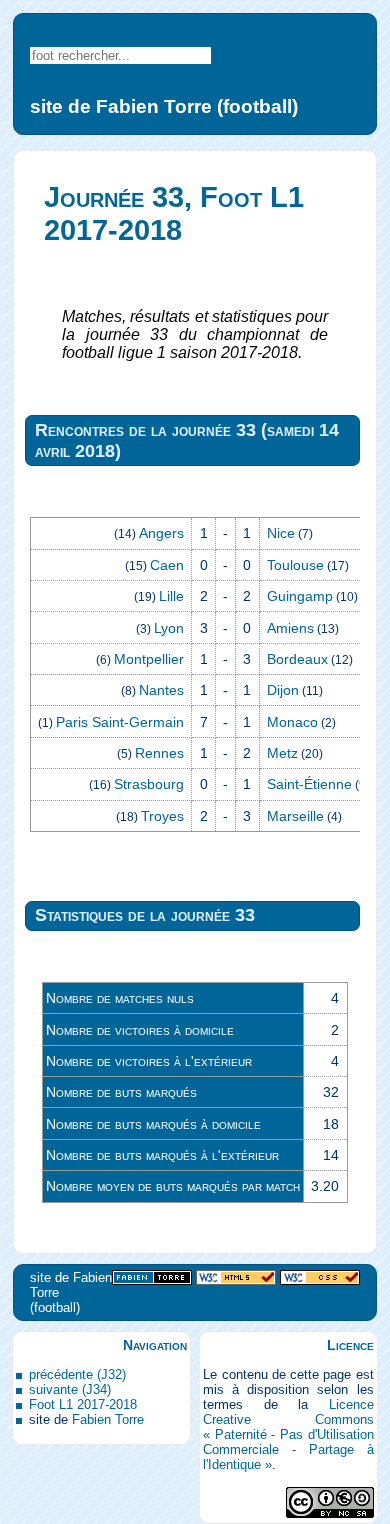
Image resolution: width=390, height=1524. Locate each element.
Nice (281, 533)
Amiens (290, 628)
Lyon (169, 628)
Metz (282, 753)
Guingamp (300, 596)
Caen (167, 565)
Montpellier (149, 659)
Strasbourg (149, 784)
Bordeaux (297, 659)
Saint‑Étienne (309, 784)
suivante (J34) (70, 1389)
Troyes (162, 816)
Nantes (161, 690)
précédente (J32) (77, 1374)
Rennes (159, 753)
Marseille (295, 816)
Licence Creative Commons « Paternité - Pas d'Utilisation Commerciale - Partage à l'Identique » (288, 1434)
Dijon (283, 690)
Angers (161, 533)
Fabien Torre (108, 1419)
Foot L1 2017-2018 (83, 1404)
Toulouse (295, 565)
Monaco (292, 722)
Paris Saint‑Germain (120, 722)
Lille (171, 596)
